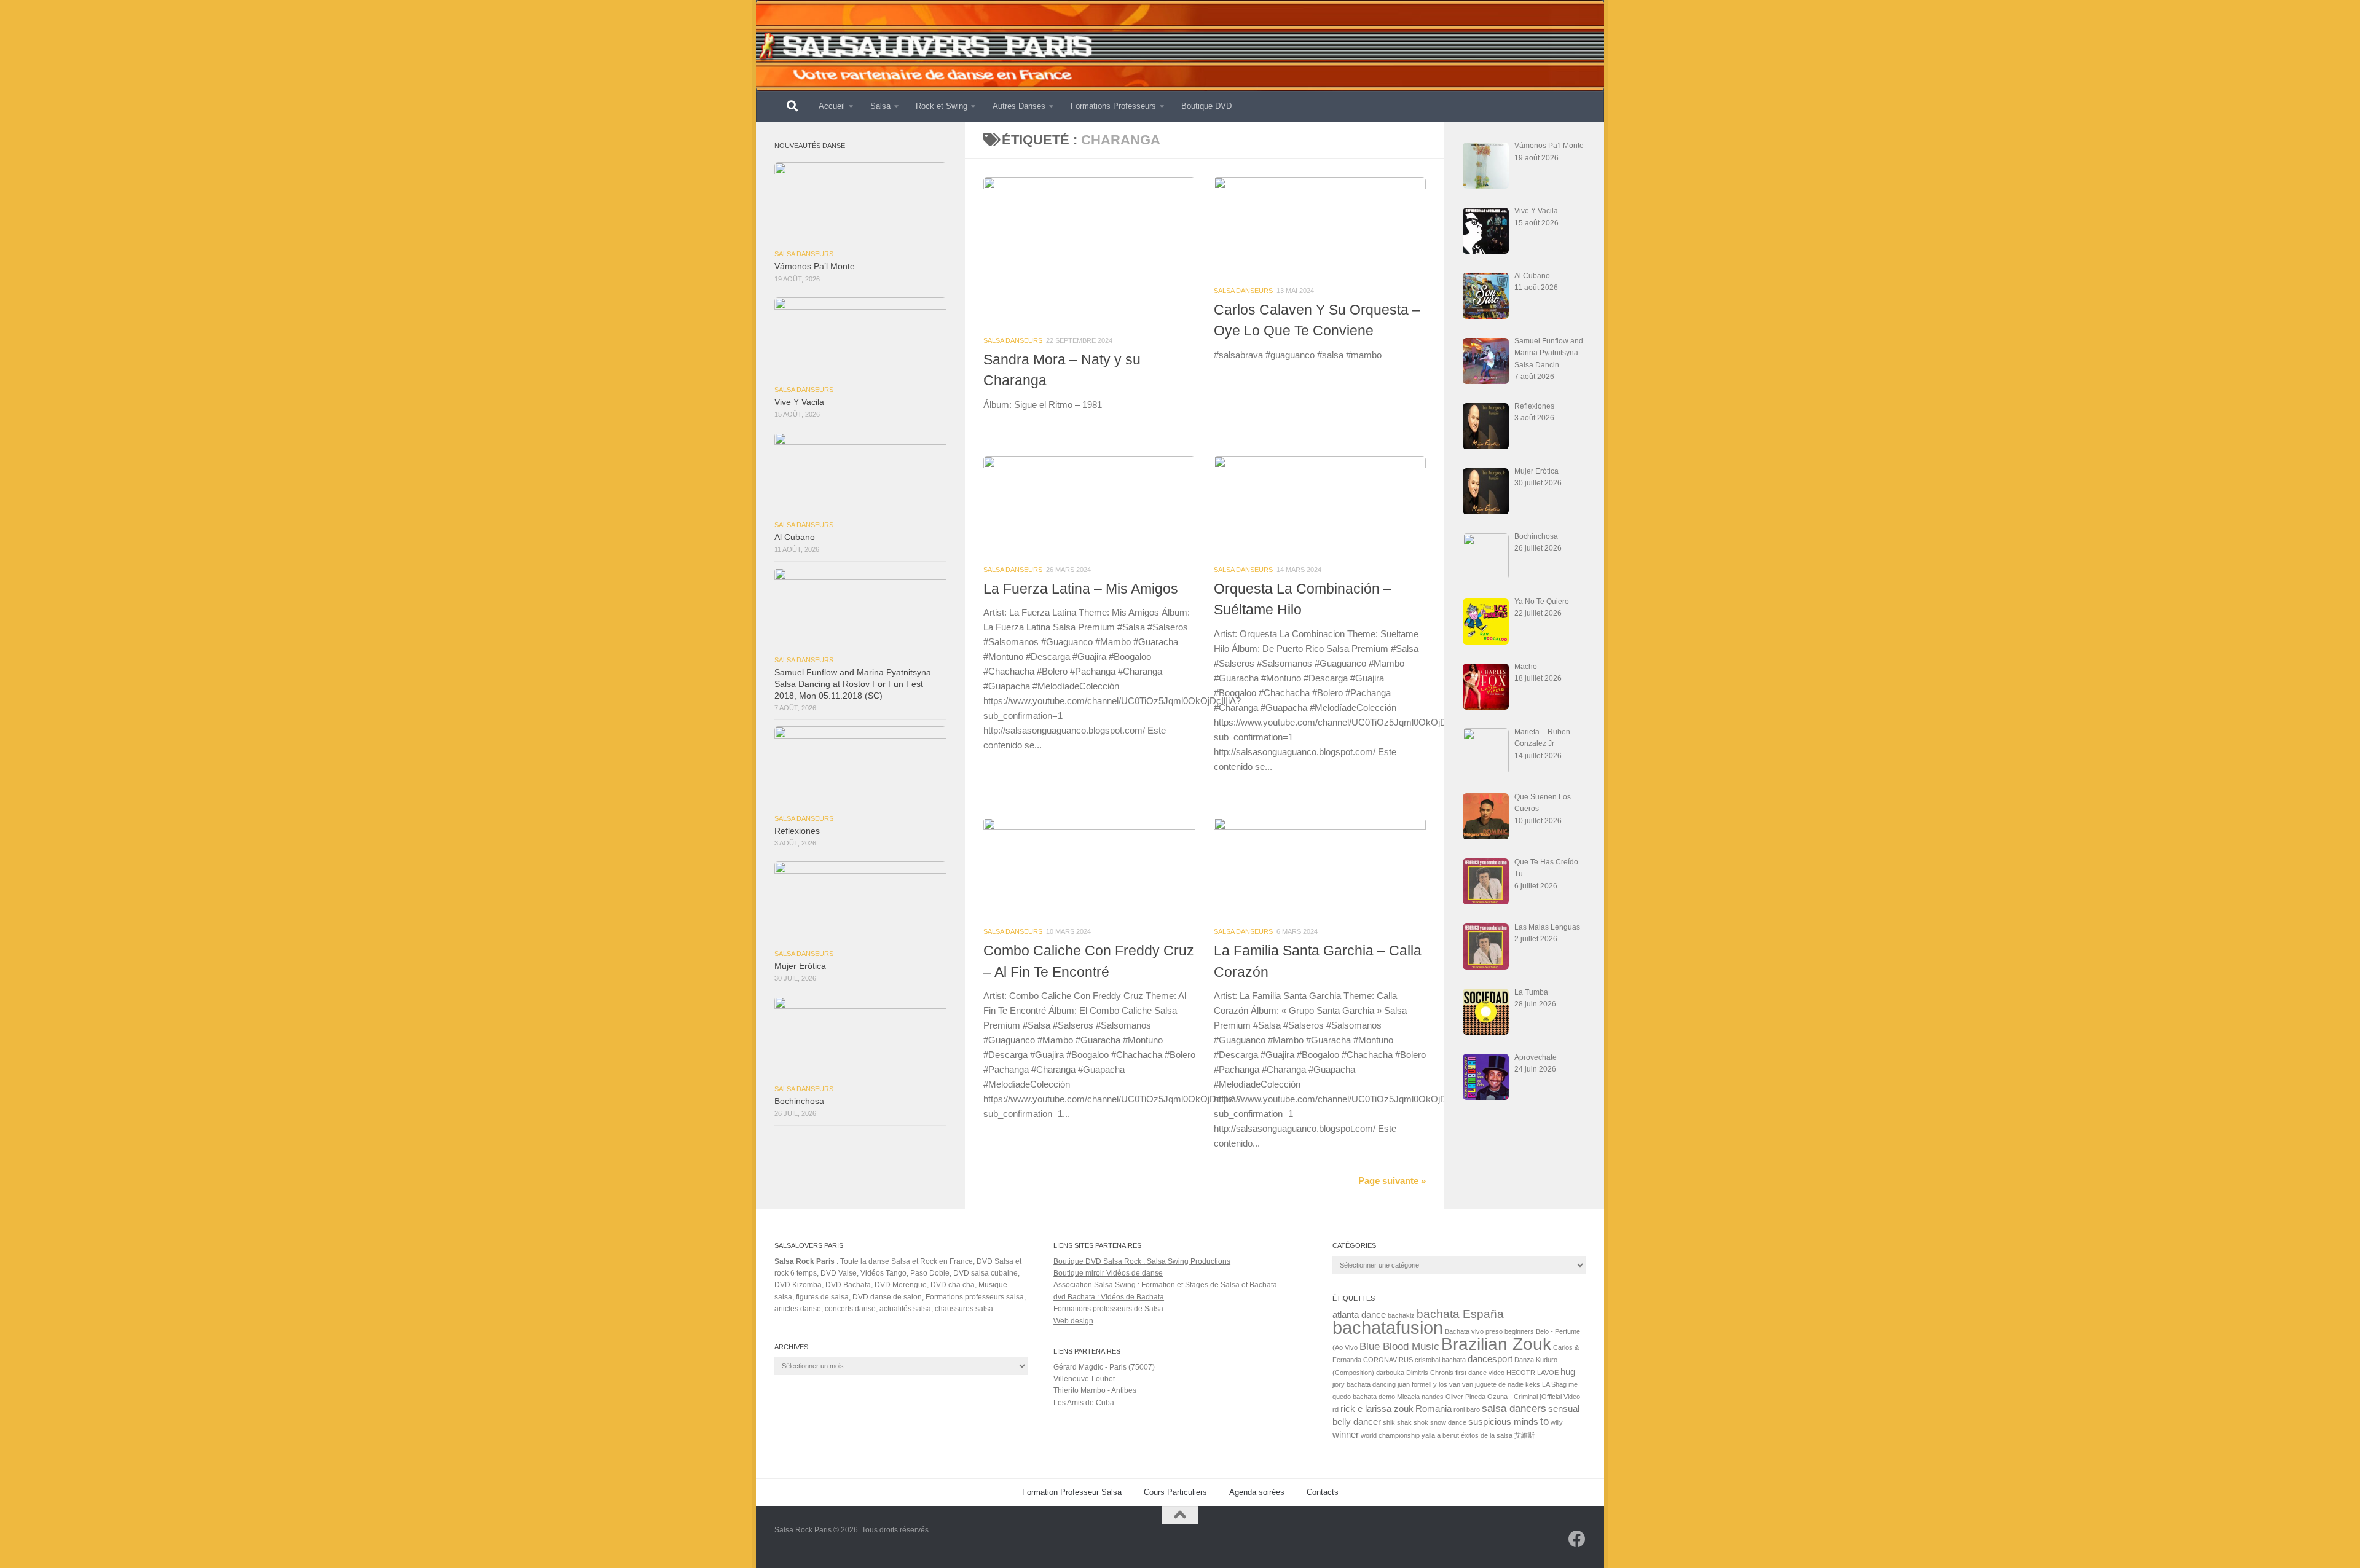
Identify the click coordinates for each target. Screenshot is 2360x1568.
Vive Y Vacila (799, 402)
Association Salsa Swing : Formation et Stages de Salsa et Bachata (1165, 1285)
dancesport (1490, 1359)
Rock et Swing (942, 106)
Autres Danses (1019, 106)
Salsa (880, 106)
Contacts (1323, 1492)
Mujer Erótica (800, 966)
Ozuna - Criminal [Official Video (1534, 1397)
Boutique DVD (1206, 106)
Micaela (1408, 1397)
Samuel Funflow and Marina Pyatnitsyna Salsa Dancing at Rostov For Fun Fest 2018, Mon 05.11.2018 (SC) (853, 684)
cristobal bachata (1440, 1360)
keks (1533, 1384)
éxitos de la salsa (1487, 1435)
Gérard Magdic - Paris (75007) (1104, 1367)
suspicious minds (1503, 1422)
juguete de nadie (1499, 1384)
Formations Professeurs (1113, 106)
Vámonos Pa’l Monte (815, 266)
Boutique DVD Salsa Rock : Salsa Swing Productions (1142, 1261)
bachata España (1460, 1314)
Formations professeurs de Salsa (1108, 1309)
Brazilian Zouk (1496, 1344)
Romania (1434, 1409)
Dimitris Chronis (1430, 1373)
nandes (1433, 1397)
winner (1346, 1435)
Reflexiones (797, 831)
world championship (1390, 1435)
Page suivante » (1392, 1181)
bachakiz (1401, 1315)
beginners (1519, 1331)
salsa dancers (1514, 1408)
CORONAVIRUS (1388, 1360)
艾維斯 (1524, 1435)
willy (1557, 1422)
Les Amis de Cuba (1084, 1403)
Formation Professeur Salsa (1072, 1492)
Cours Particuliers (1175, 1492)
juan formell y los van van (1435, 1384)
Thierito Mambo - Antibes (1095, 1390)
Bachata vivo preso (1474, 1331)
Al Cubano (795, 537)
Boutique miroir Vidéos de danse (1108, 1273)
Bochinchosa (799, 1101)
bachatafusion (1388, 1327)
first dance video (1480, 1373)
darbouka (1390, 1373)
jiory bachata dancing (1364, 1384)
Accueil (832, 106)
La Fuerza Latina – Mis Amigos (1081, 589)
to (1544, 1421)
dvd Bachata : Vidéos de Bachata (1109, 1297)
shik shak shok (1406, 1422)
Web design (1073, 1321)
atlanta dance (1359, 1315)
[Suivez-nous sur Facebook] (1577, 1539)
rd (1335, 1409)
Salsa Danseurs (1013, 340)
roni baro (1467, 1409)
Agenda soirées (1257, 1492)
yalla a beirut (1440, 1435)
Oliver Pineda (1465, 1397)
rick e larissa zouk (1377, 1409)
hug (1568, 1372)
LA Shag (1554, 1384)
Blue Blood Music (1399, 1346)
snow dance (1448, 1422)
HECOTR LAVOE (1532, 1373)
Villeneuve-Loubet (1084, 1379)
